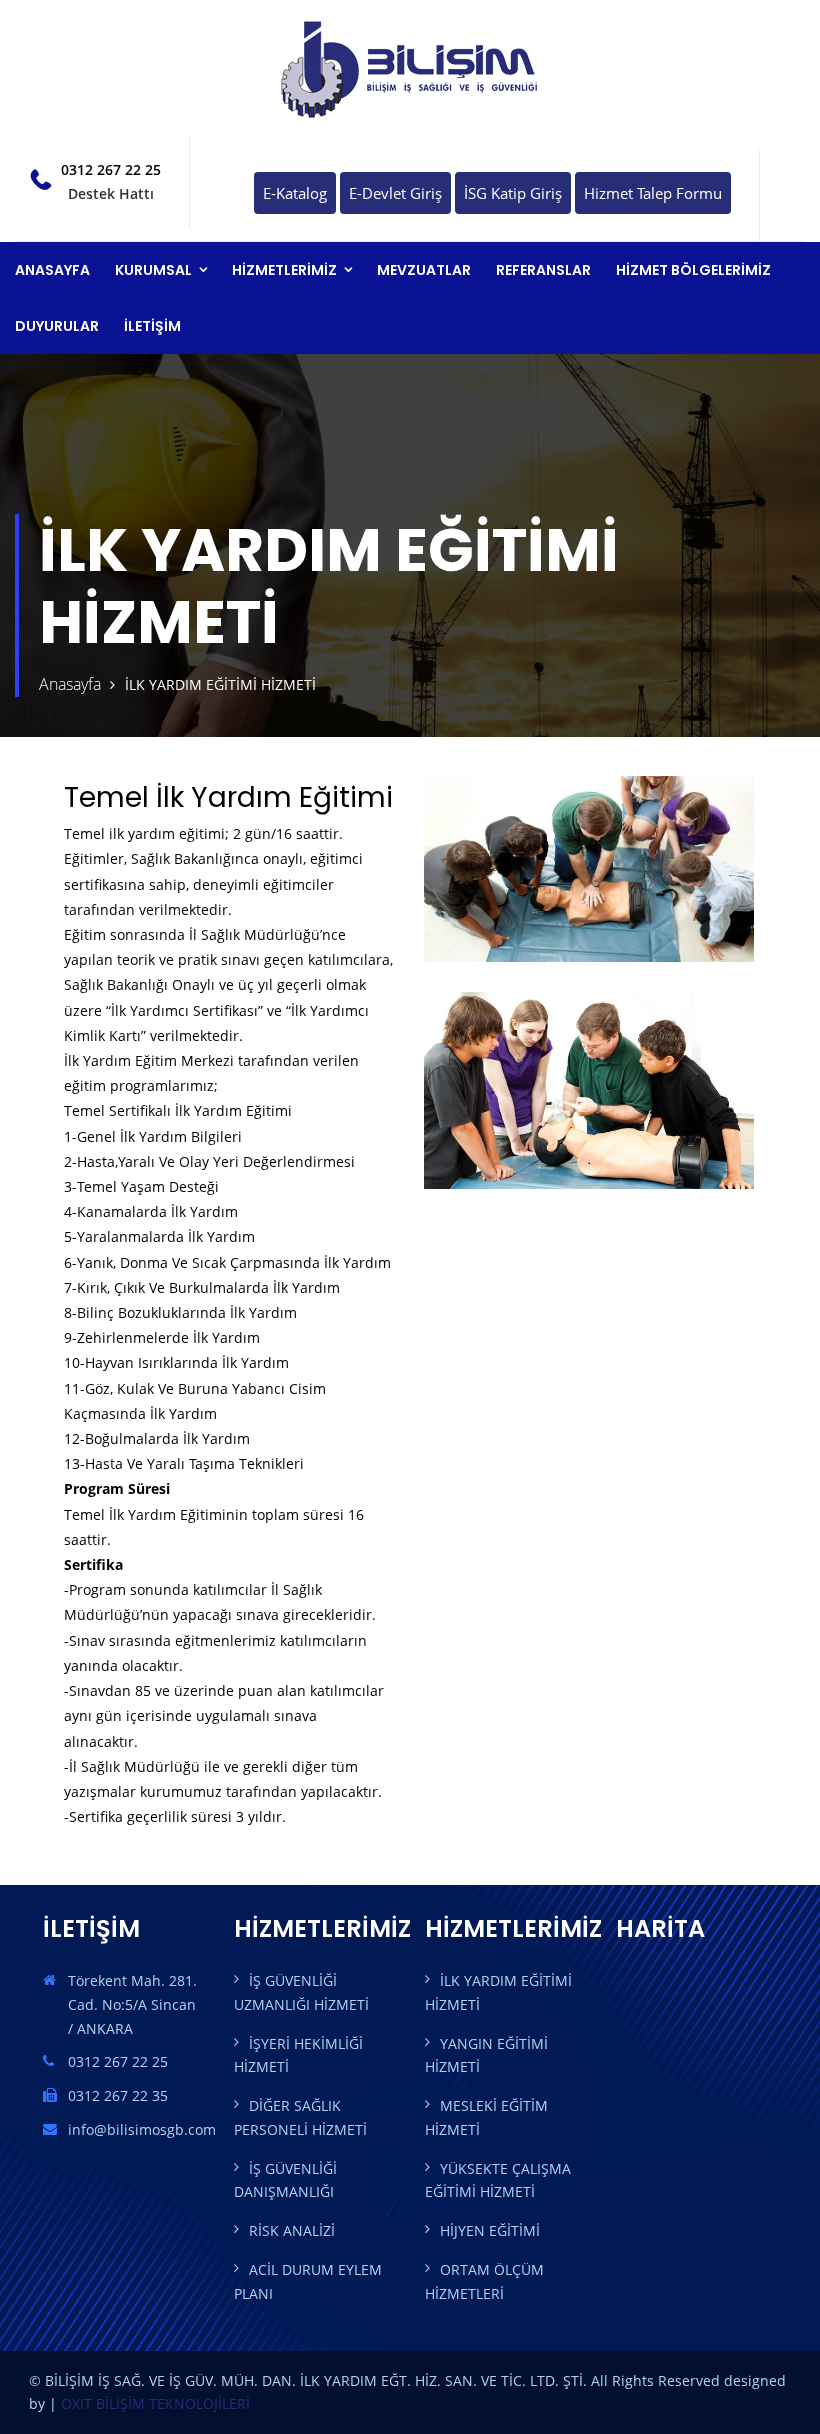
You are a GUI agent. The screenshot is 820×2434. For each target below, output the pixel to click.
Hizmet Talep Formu (653, 193)
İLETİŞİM (152, 326)
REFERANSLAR (543, 270)
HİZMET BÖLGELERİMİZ (693, 270)
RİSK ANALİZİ (292, 2230)
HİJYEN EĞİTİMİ (490, 2230)
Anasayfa (70, 684)
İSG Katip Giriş (513, 193)
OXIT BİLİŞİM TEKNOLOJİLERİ (155, 2403)
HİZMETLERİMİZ (284, 270)
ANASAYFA (52, 270)
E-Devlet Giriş (395, 193)
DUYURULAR (57, 326)
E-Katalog (295, 193)
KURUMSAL (153, 270)
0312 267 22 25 (111, 169)
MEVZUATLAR (424, 270)
